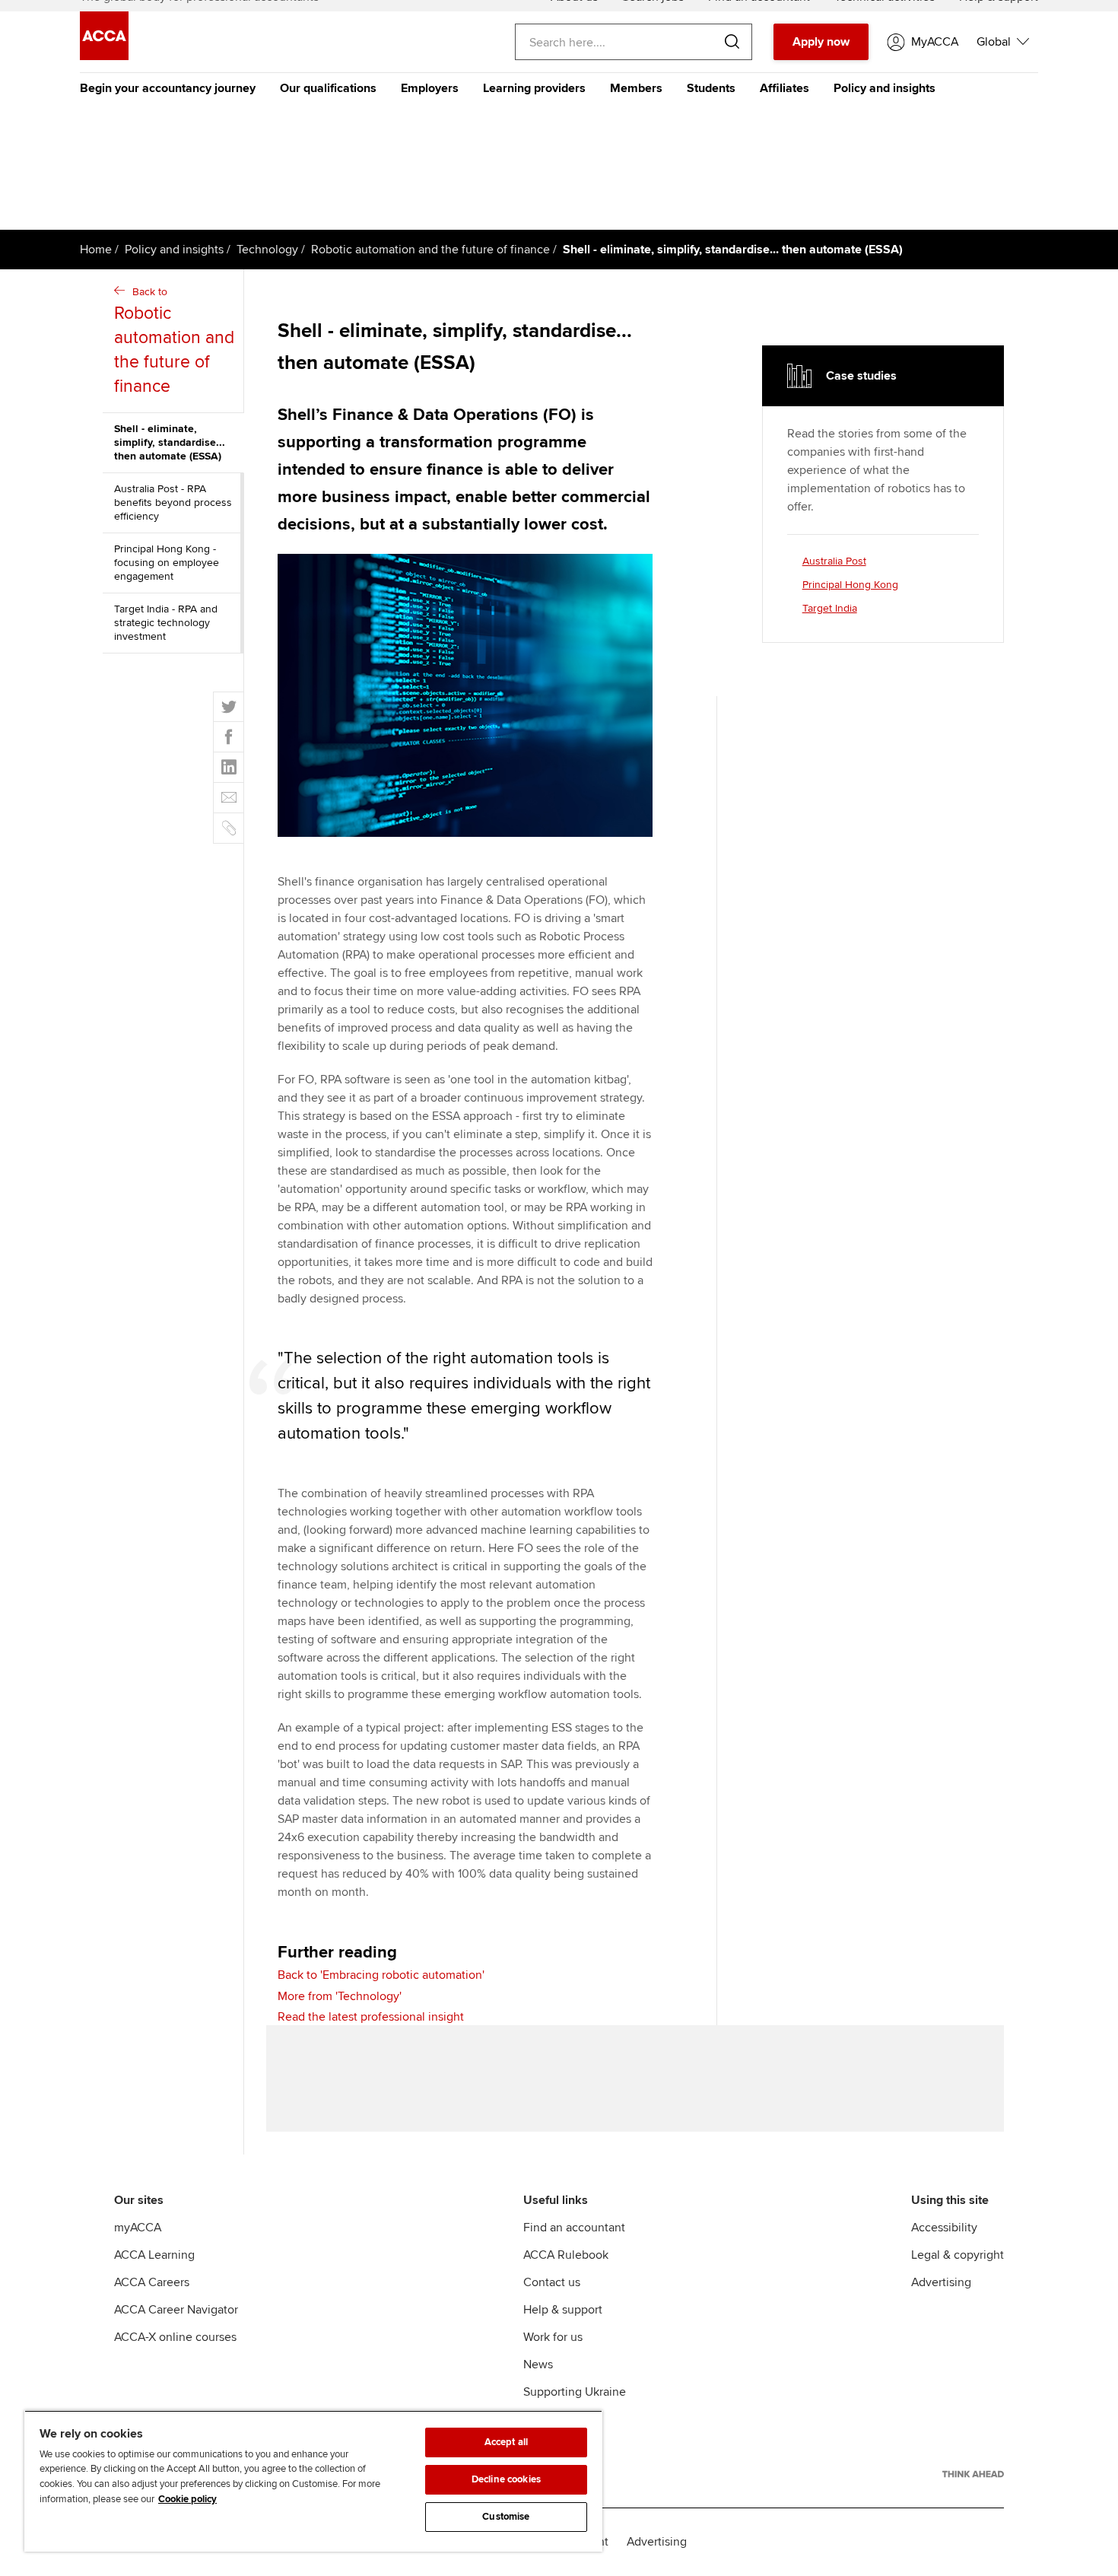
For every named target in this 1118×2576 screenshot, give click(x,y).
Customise (506, 2517)
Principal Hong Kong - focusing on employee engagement (167, 563)
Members (636, 88)
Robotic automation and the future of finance (430, 250)
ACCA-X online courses (175, 2337)
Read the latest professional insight (371, 2017)
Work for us (553, 2337)
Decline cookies (506, 2479)
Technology (267, 250)
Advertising (941, 2282)
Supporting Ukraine (575, 2392)
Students (711, 88)
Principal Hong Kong (850, 585)
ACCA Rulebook (566, 2255)
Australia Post (834, 561)
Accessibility (944, 2228)
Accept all (506, 2442)
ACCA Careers (152, 2282)
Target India (830, 608)
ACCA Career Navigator (176, 2310)
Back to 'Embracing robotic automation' (381, 1975)
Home (96, 250)
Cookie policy (187, 2499)
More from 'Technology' (340, 1996)
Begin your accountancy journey (168, 88)
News (538, 2365)
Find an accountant (574, 2228)
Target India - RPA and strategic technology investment (166, 623)
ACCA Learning (154, 2255)
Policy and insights (885, 88)
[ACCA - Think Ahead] (973, 2474)
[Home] (104, 56)
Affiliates (785, 88)
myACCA (138, 2228)
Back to (174, 341)
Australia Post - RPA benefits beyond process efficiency (173, 502)
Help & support (563, 2310)
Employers (430, 88)
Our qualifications (328, 88)
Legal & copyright (958, 2255)
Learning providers (534, 88)
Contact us (552, 2282)
